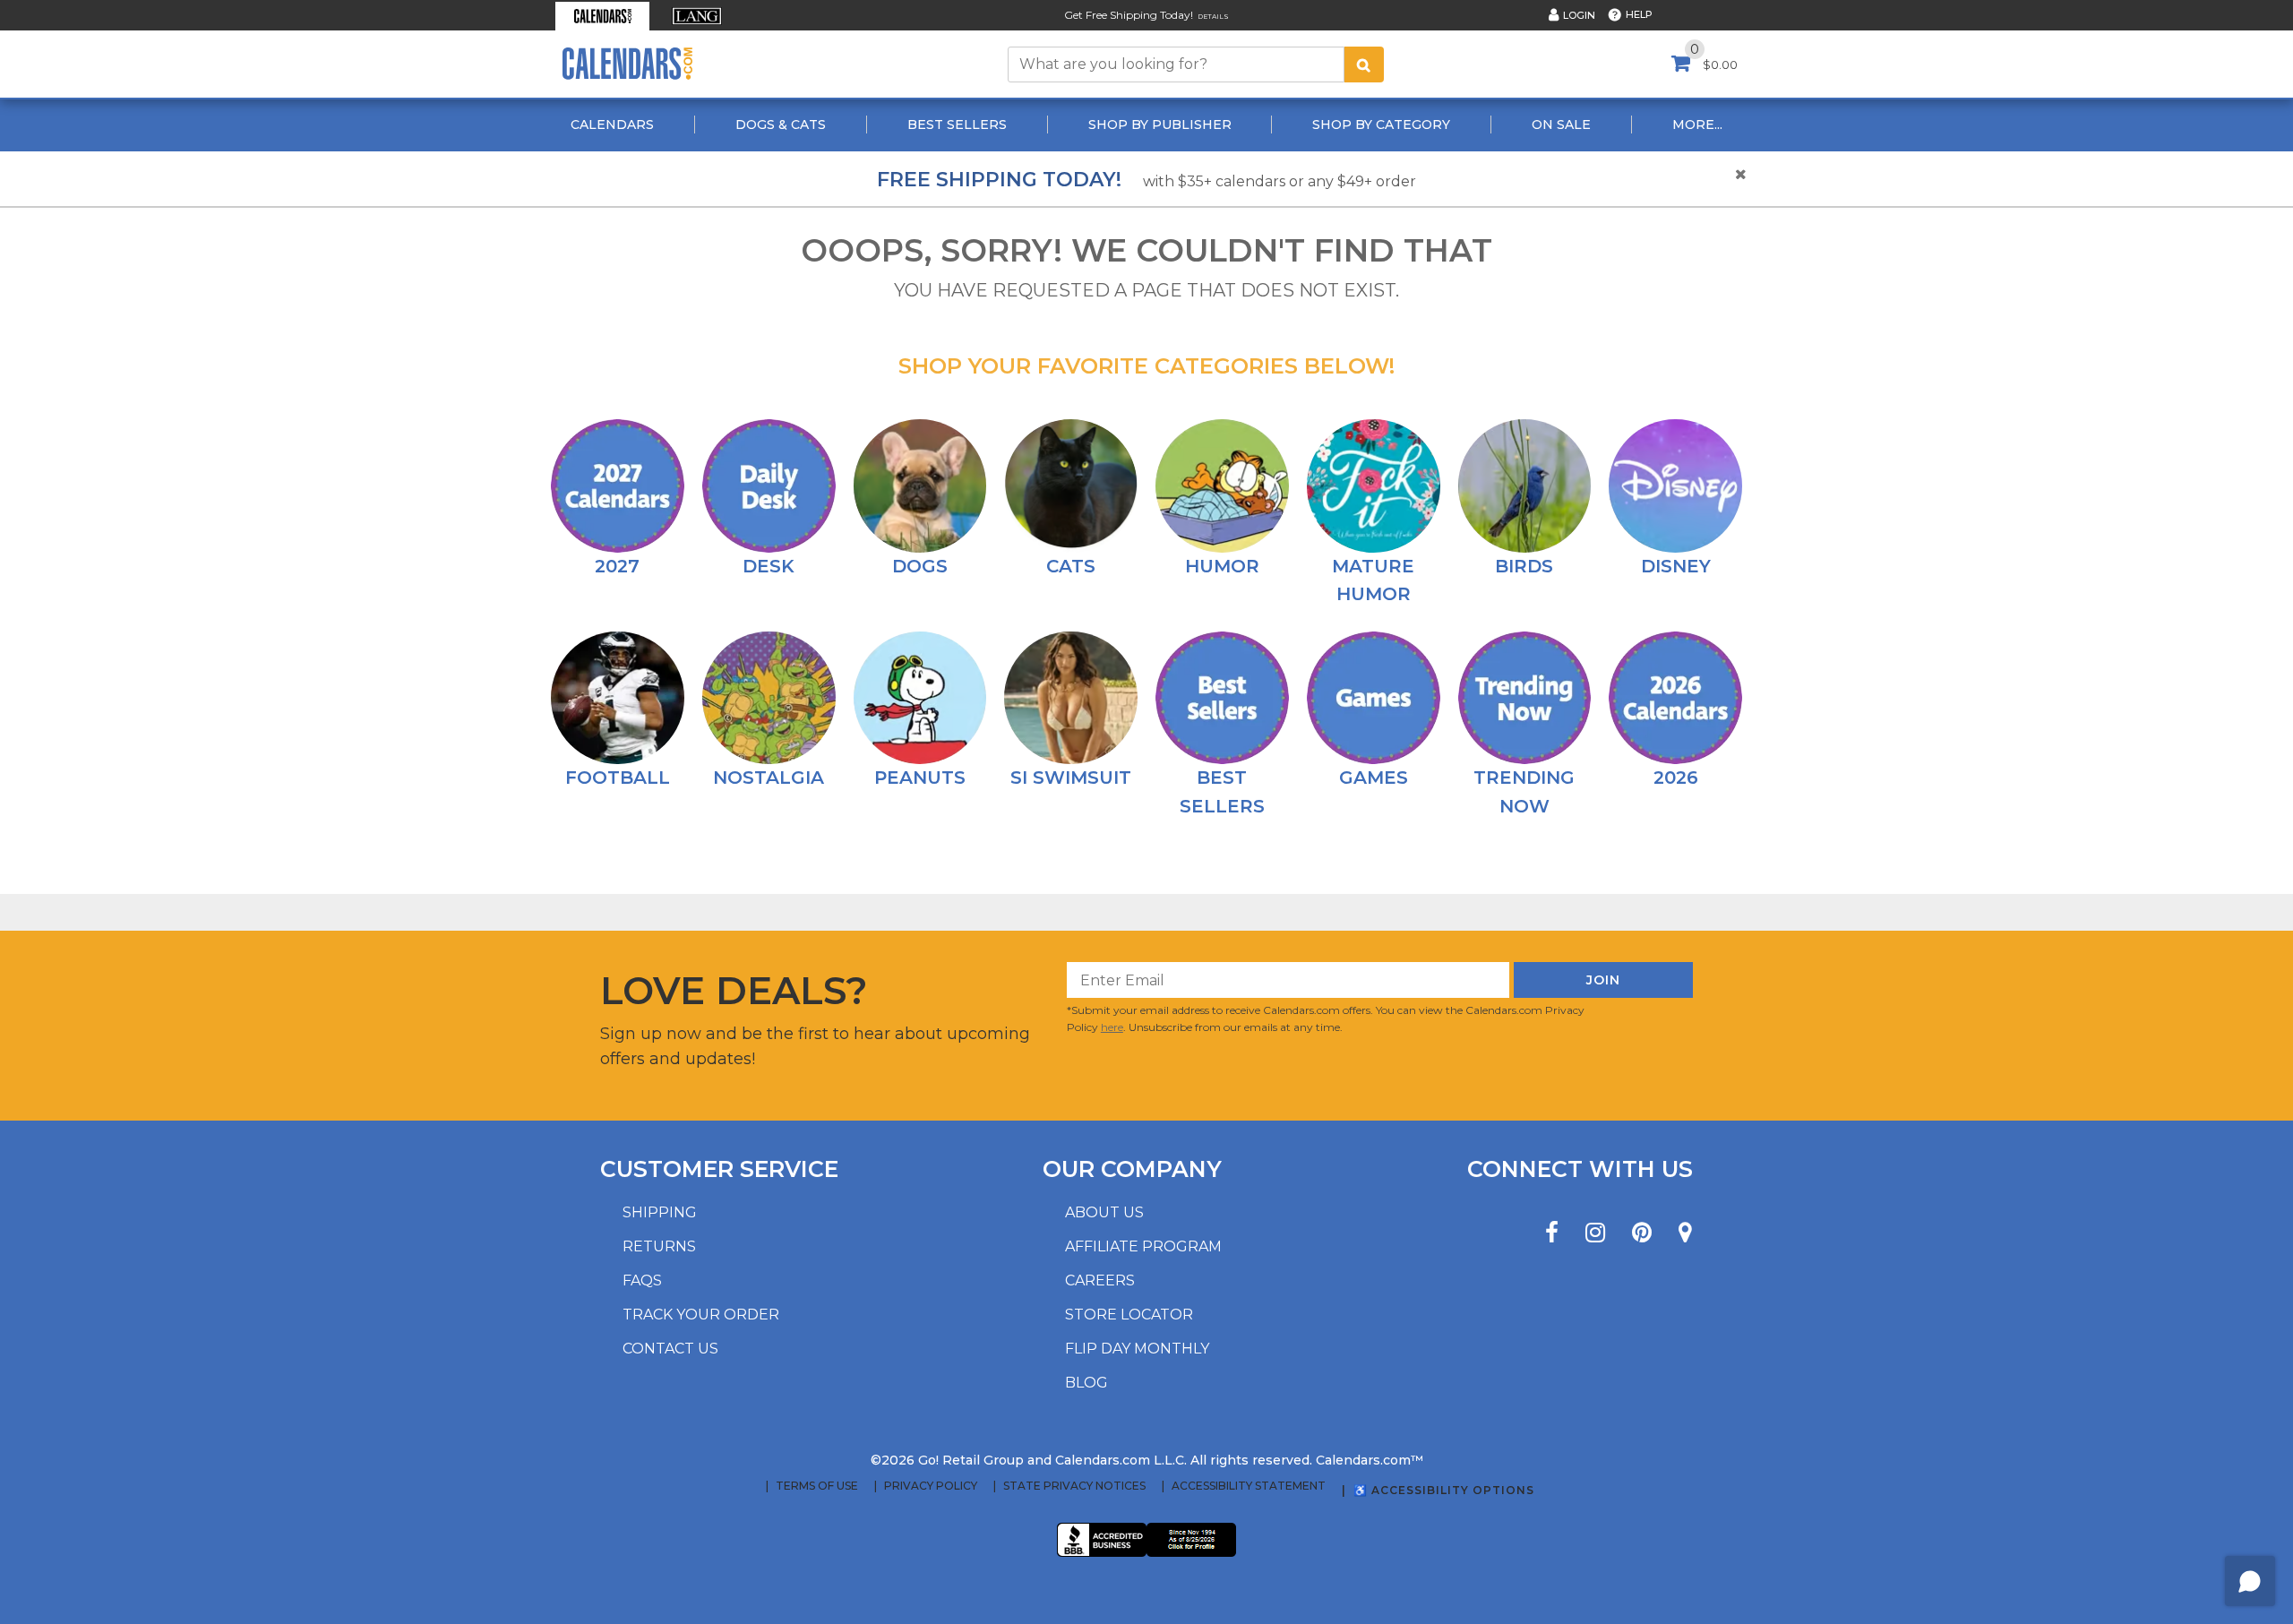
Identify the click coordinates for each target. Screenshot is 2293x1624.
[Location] (1685, 1233)
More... (1697, 125)
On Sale (1561, 125)
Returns (659, 1246)
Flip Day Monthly (1137, 1349)
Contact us (670, 1349)
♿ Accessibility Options (1444, 1490)
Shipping (660, 1212)
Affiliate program (1143, 1246)
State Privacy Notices (1074, 1486)
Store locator (1129, 1315)
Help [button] (1639, 14)
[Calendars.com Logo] (627, 64)
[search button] (1364, 64)
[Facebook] (1552, 1233)
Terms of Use (817, 1486)
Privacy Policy (931, 1486)
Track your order (701, 1315)
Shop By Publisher (1160, 125)
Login (1579, 15)
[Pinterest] (1642, 1233)
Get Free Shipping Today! (1129, 15)
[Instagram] (1595, 1233)
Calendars (612, 125)
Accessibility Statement (1249, 1486)
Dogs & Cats (781, 125)
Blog (1086, 1383)
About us (1104, 1212)
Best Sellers (957, 125)
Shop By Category (1381, 125)
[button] (602, 16)
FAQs (642, 1280)
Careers (1100, 1280)
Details (1213, 17)
